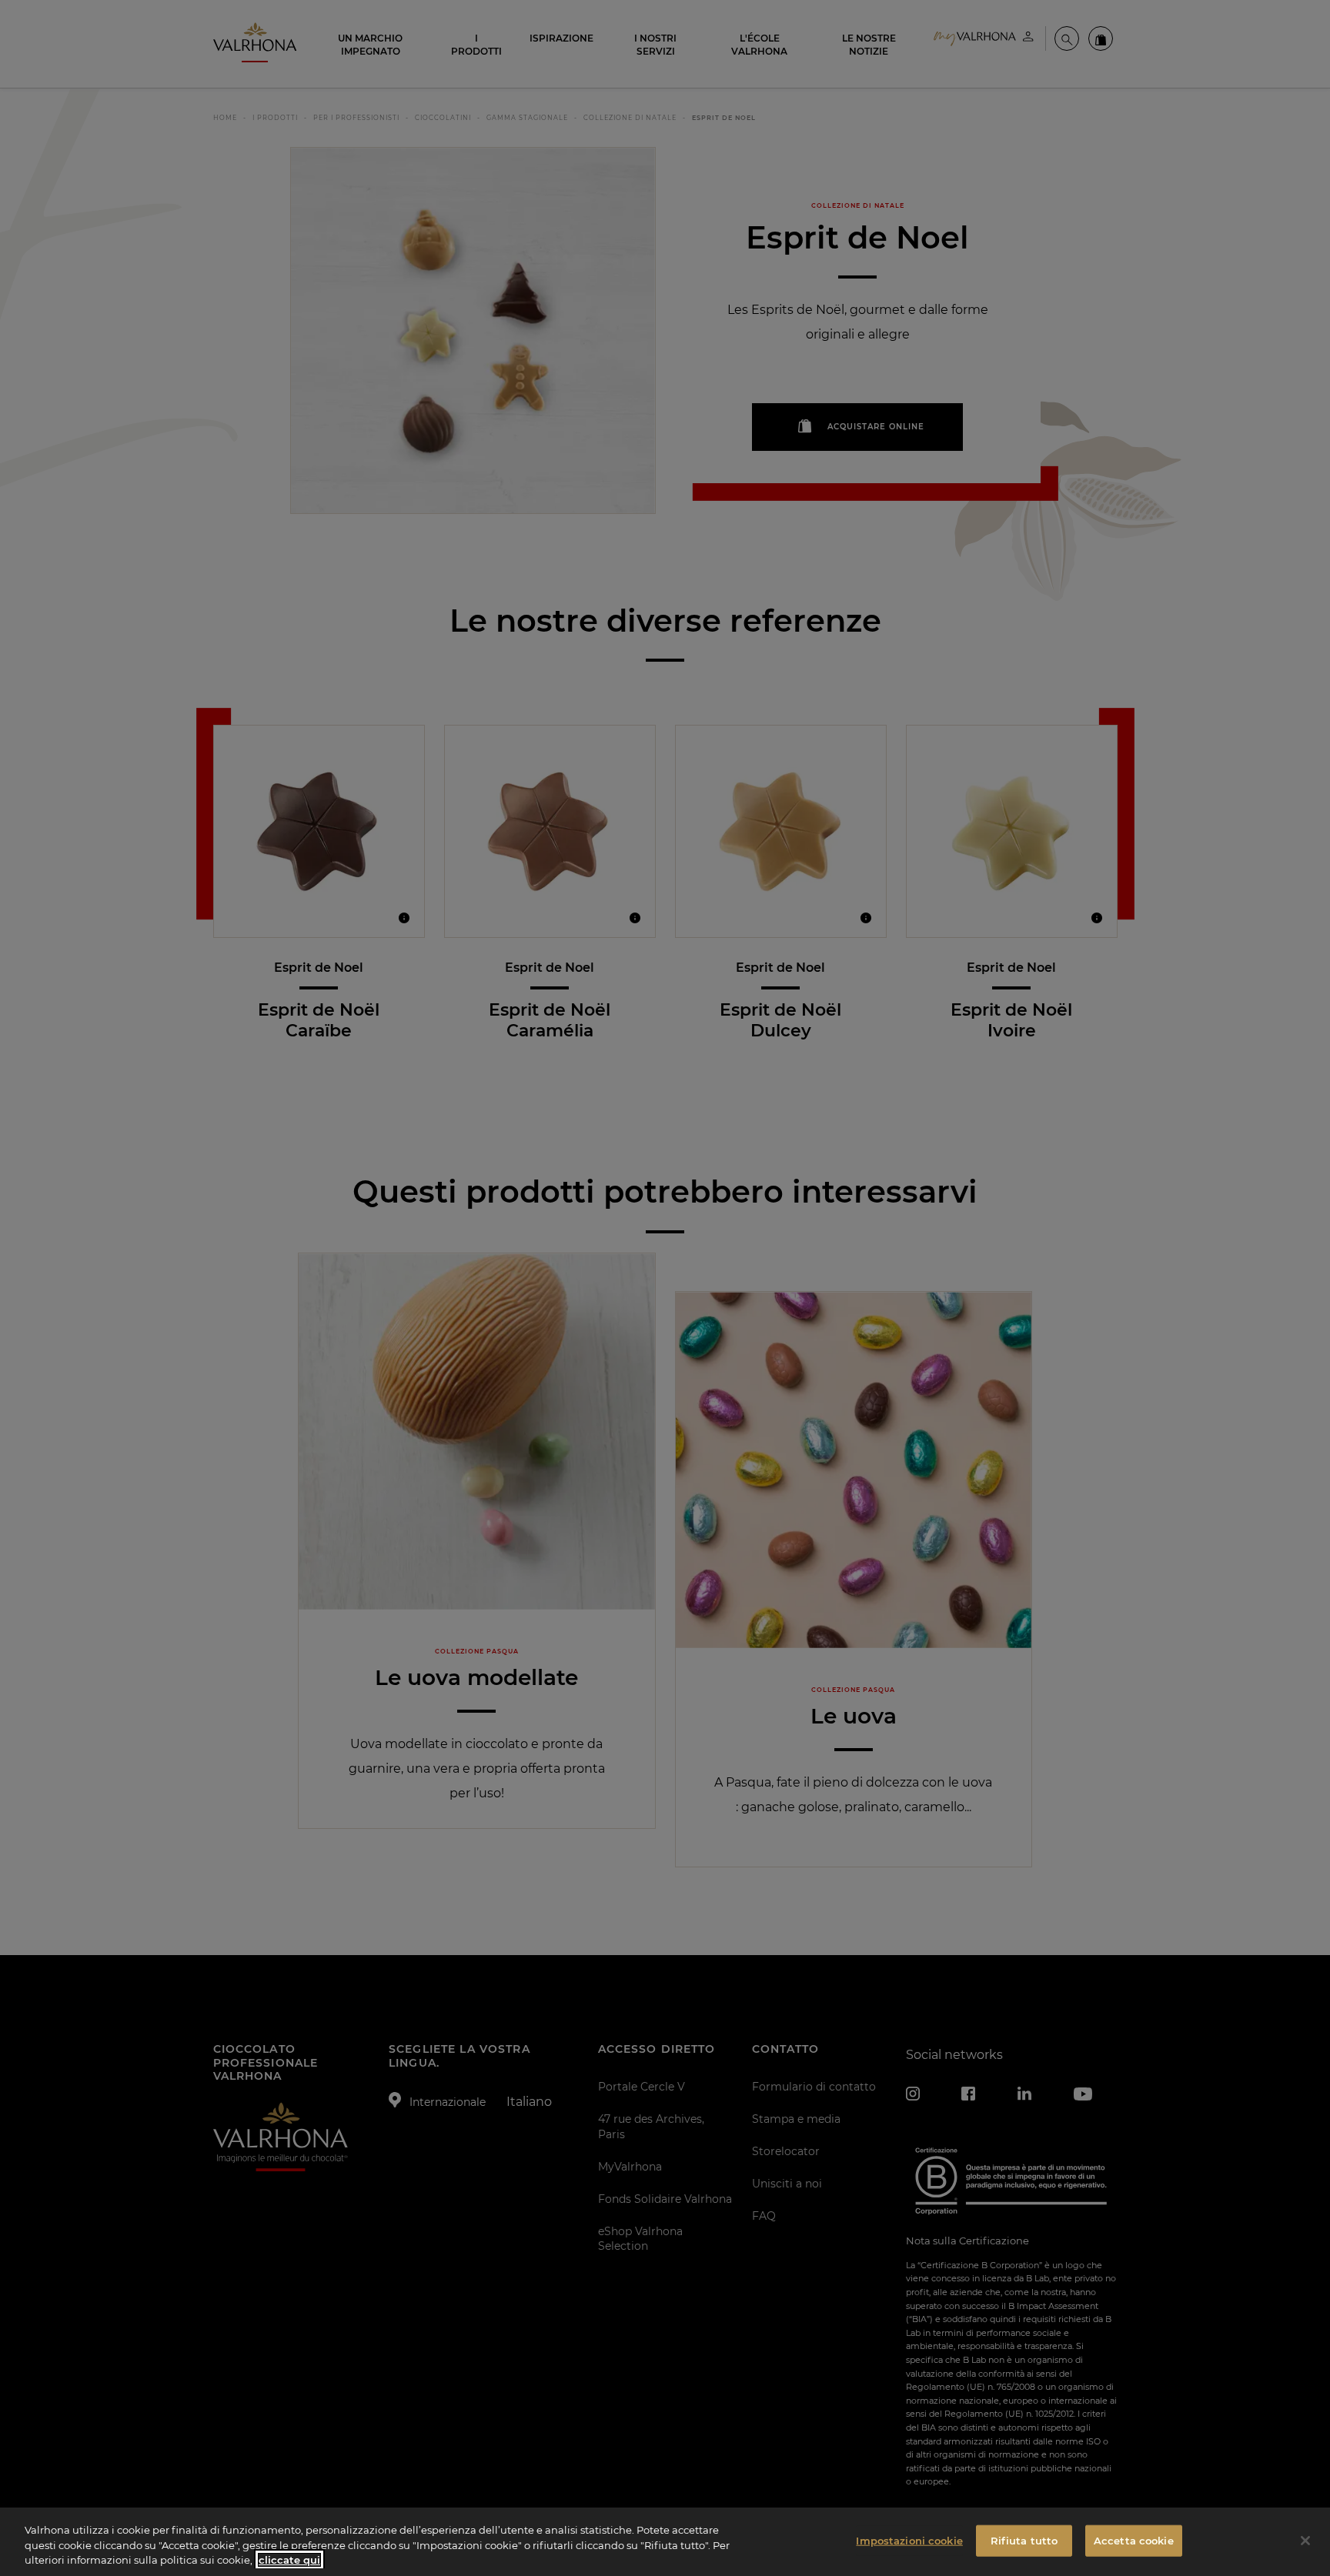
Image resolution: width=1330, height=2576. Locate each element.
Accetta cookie (1134, 2540)
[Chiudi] (1305, 2541)
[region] (665, 2542)
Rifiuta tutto (1024, 2540)
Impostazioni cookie (909, 2540)
